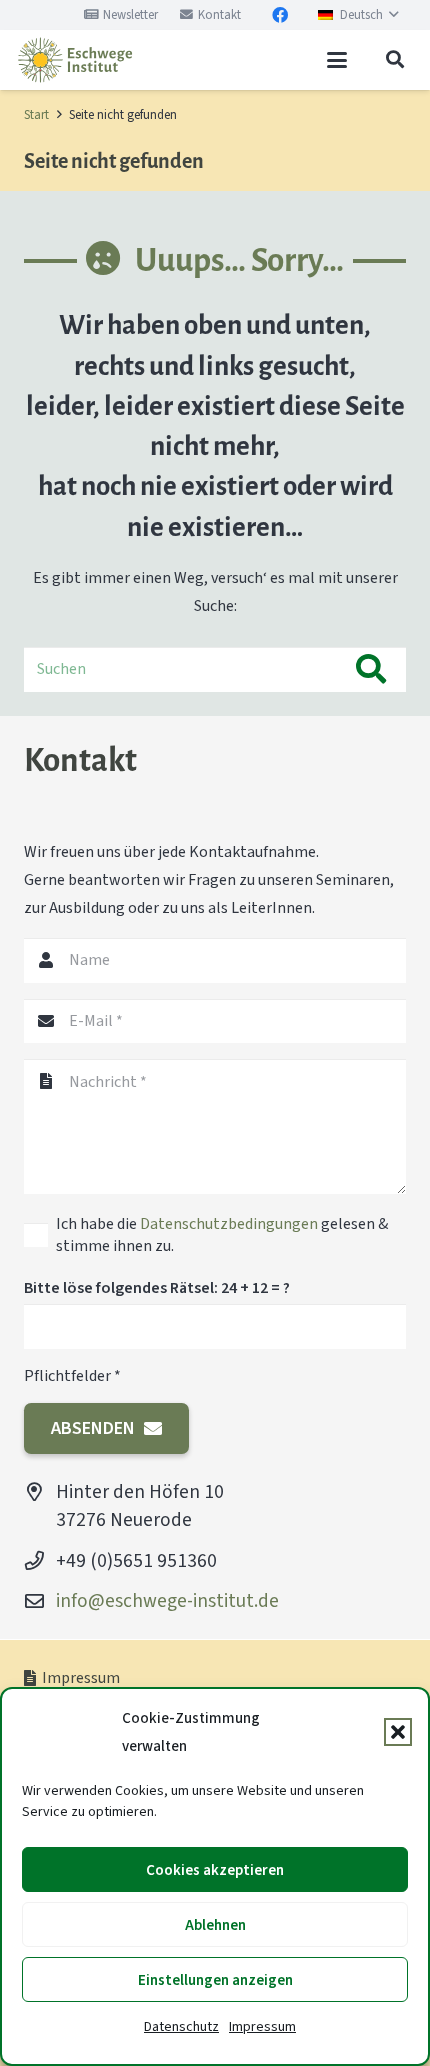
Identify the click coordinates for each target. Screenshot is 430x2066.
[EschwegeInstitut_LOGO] (75, 60)
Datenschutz (181, 2026)
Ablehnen (215, 1925)
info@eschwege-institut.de (167, 1600)
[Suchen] (370, 669)
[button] (398, 1732)
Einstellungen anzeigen (215, 1980)
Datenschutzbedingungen (229, 1223)
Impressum (262, 2026)
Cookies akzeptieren (215, 1870)
